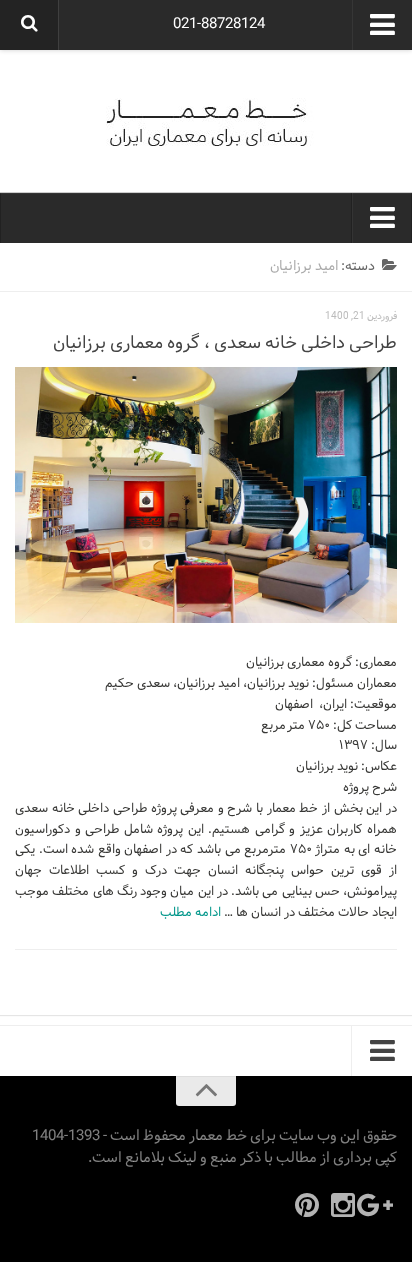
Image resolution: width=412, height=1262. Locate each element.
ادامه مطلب (190, 913)
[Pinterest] (307, 1205)
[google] (379, 1205)
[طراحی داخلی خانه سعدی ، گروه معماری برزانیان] (206, 495)
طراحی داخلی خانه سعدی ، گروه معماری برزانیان (225, 343)
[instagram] (343, 1205)
